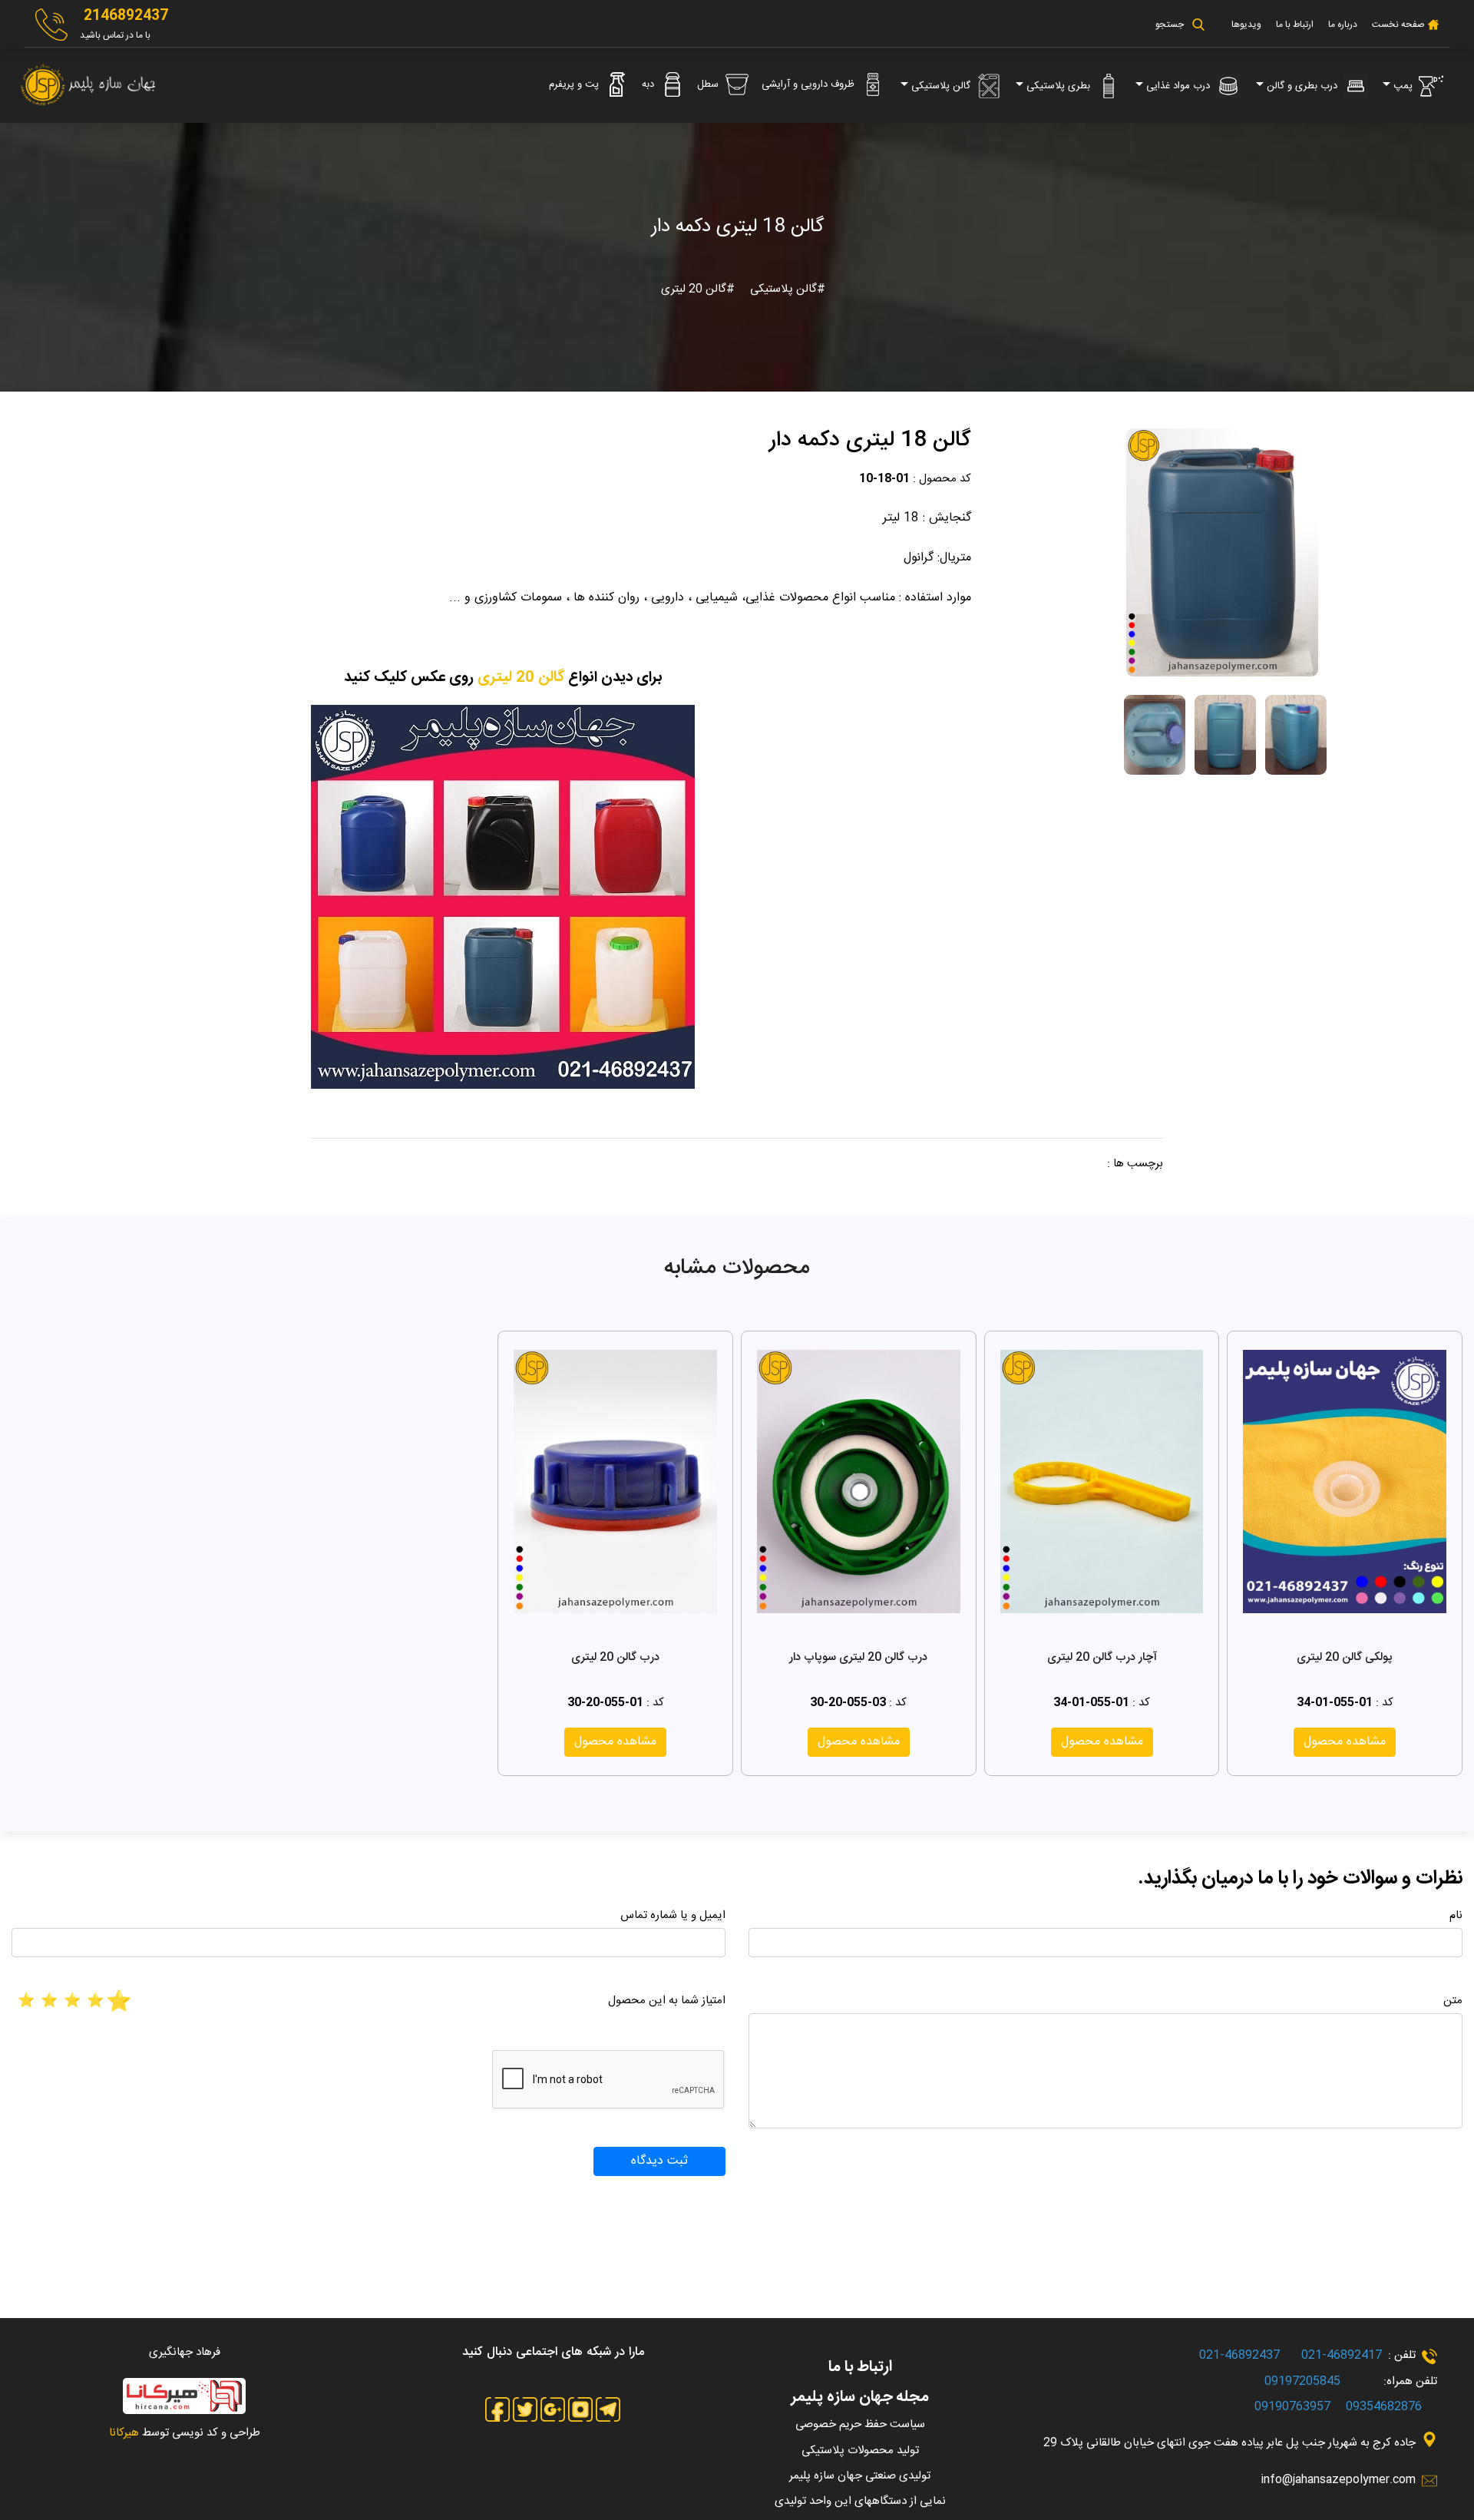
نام (1456, 1915)
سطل (709, 84)
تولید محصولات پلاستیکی (860, 2451)
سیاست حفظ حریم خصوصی (860, 2424)
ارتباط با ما (1295, 25)
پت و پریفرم (575, 84)
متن (1453, 2001)
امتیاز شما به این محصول (667, 2001)
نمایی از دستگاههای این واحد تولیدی (860, 2501)
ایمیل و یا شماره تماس (673, 1915)
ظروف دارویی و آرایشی (810, 84)
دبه (649, 84)
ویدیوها (1246, 25)
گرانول (919, 558)
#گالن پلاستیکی (786, 289)
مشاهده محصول (1345, 1742)
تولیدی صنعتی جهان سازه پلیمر (860, 2476)
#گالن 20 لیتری (698, 289)
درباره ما (1343, 25)
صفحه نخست (1397, 25)
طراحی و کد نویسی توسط (185, 2433)
